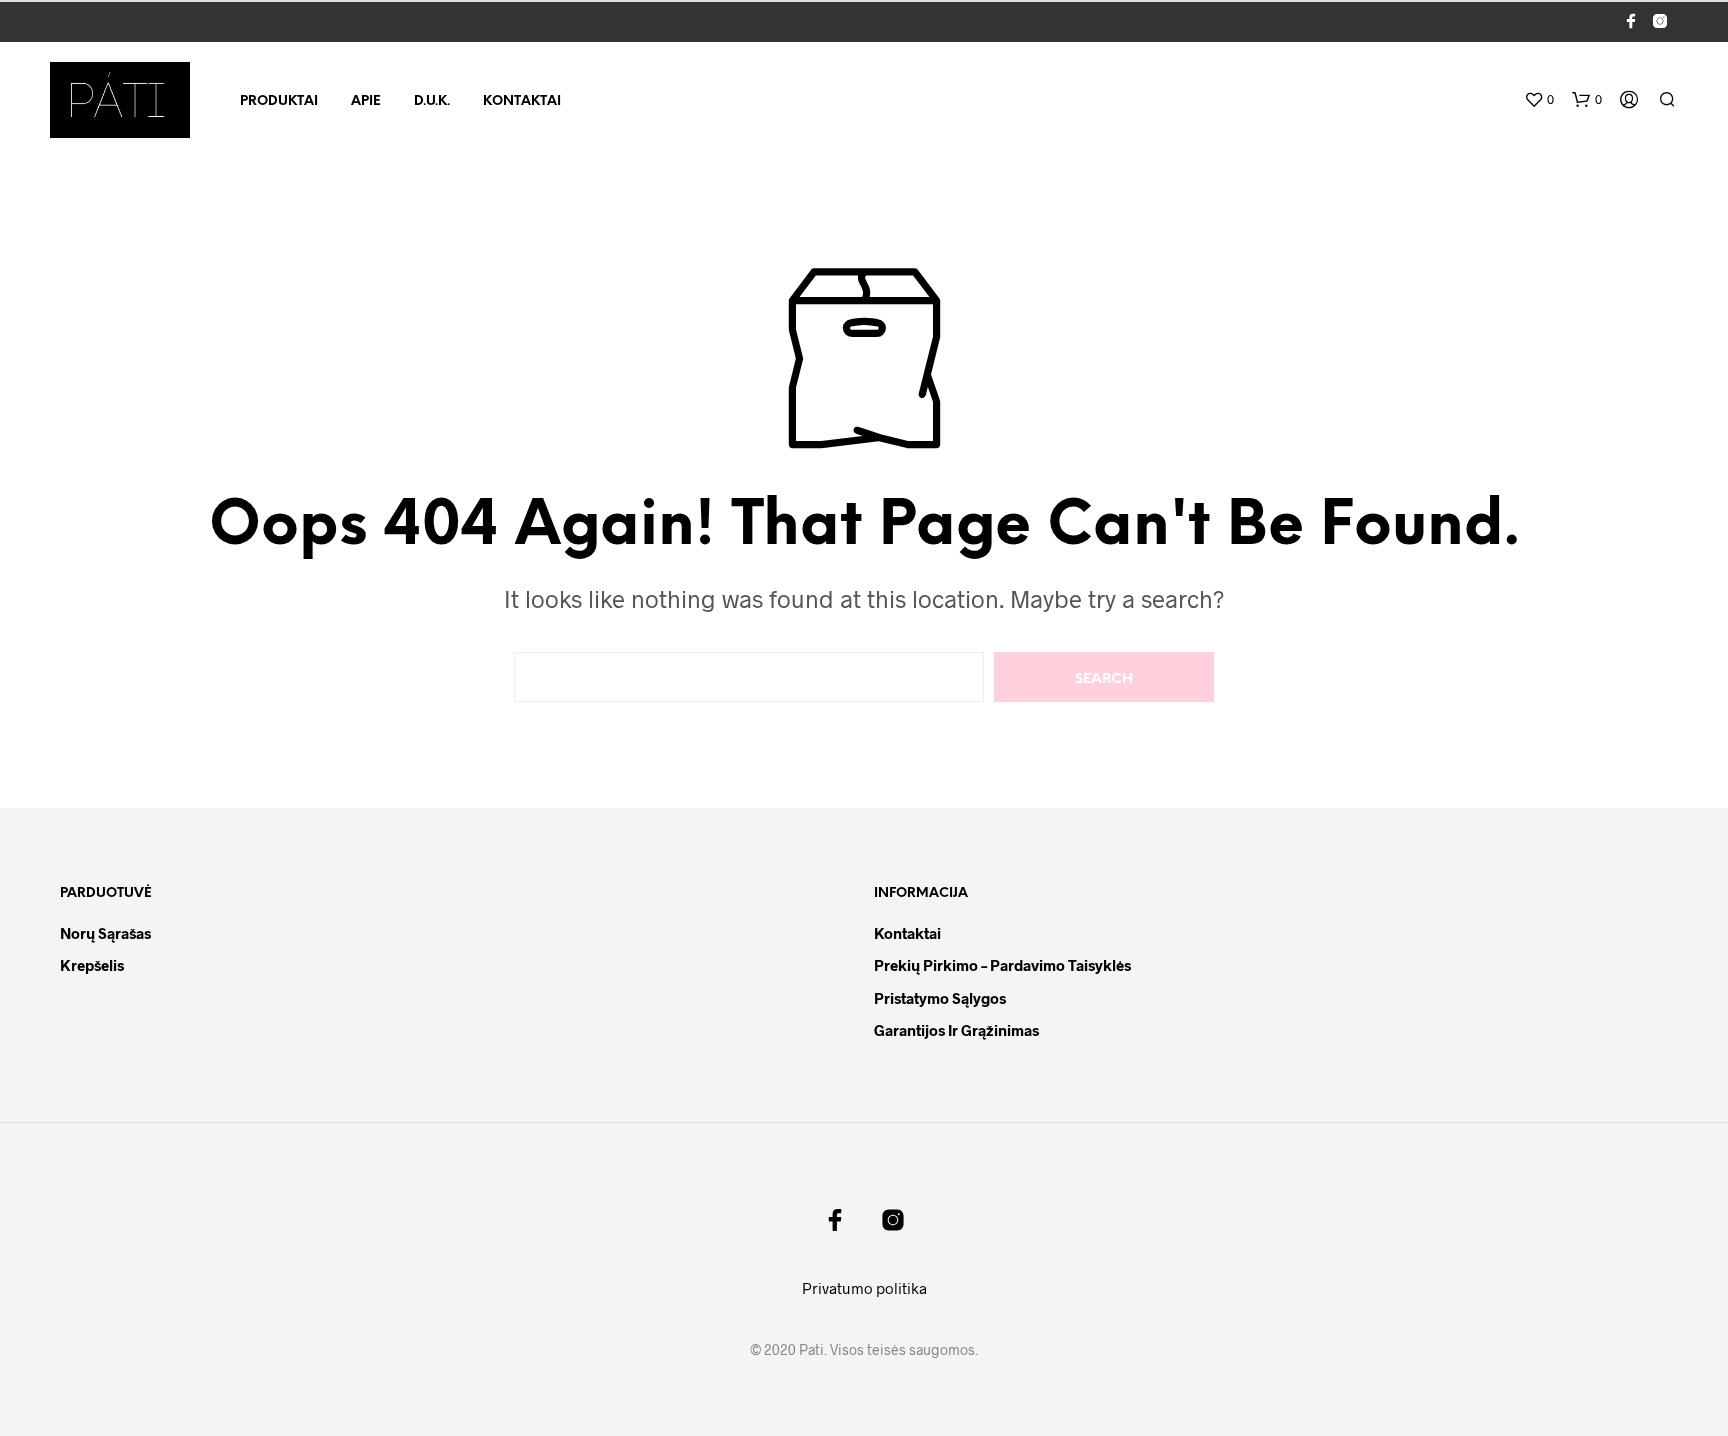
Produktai (279, 101)
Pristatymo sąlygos (940, 998)
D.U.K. (432, 101)
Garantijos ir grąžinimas (956, 1030)
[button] (1539, 100)
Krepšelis (92, 965)
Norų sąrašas (105, 933)
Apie (366, 101)
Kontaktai (522, 101)
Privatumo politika (864, 1288)
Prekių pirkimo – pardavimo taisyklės (1002, 965)
